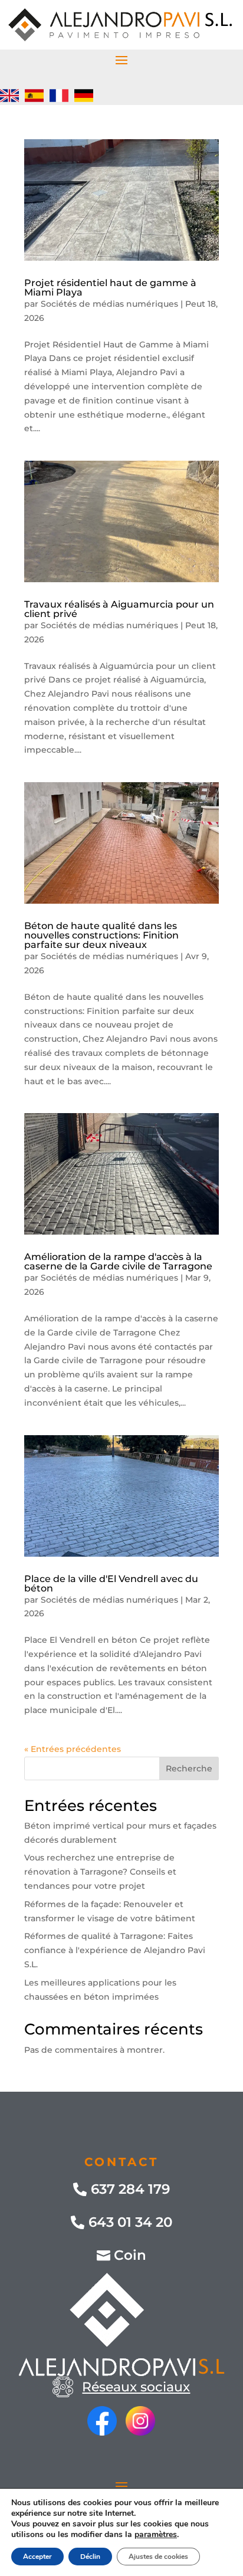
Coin (130, 2255)
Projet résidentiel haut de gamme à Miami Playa (110, 288)
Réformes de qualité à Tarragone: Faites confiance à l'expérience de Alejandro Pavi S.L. (115, 1950)
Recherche (189, 1768)
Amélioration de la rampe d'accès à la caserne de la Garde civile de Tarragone (118, 1261)
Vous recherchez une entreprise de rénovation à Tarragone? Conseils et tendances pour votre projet (100, 1872)
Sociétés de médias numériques (109, 304)
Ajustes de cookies (158, 2557)
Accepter (37, 2557)
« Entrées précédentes (73, 1749)
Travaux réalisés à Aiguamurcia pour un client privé (119, 609)
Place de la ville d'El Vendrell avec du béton (111, 1584)
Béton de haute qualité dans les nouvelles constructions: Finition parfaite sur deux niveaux (101, 935)
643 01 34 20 (130, 2222)
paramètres (156, 2535)
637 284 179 (130, 2189)
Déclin (90, 2557)
